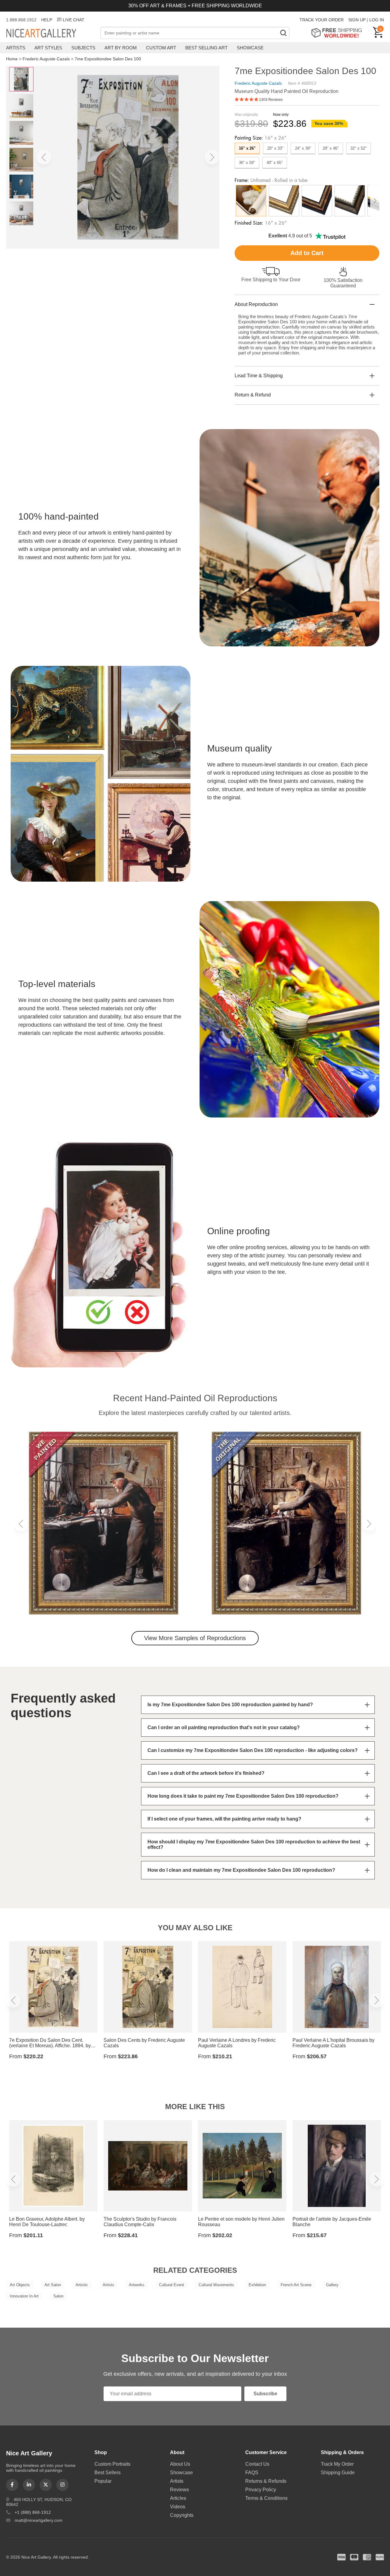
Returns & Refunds (266, 2481)
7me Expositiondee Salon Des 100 (108, 59)
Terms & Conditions (266, 2498)
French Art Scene (296, 2285)
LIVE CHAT (74, 20)
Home (12, 59)
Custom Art (161, 48)
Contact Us (257, 2464)
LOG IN (377, 20)
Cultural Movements (216, 2285)
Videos (178, 2507)
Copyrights (182, 2515)
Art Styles (48, 48)
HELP (47, 20)
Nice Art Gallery (52, 34)
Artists (16, 48)
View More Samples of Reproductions (195, 1638)
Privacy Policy (261, 2490)
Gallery (332, 2285)
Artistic (82, 2285)
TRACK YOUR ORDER (322, 20)
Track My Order (337, 2464)
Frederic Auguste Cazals (46, 59)
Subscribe (265, 2394)
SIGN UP (357, 20)
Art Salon (53, 2285)
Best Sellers (108, 2473)
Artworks (137, 2285)
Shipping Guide (338, 2473)
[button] (44, 157)
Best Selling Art (206, 48)
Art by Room (121, 48)
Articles (178, 2498)
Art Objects (20, 2285)
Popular (103, 2481)
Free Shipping (339, 33)
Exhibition (257, 2285)
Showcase (250, 48)
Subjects (83, 48)
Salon (58, 2296)
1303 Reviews (271, 100)
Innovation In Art (24, 2296)
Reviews (179, 2490)
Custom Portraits (112, 2464)
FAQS (252, 2473)
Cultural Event (172, 2285)
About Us (180, 2464)
